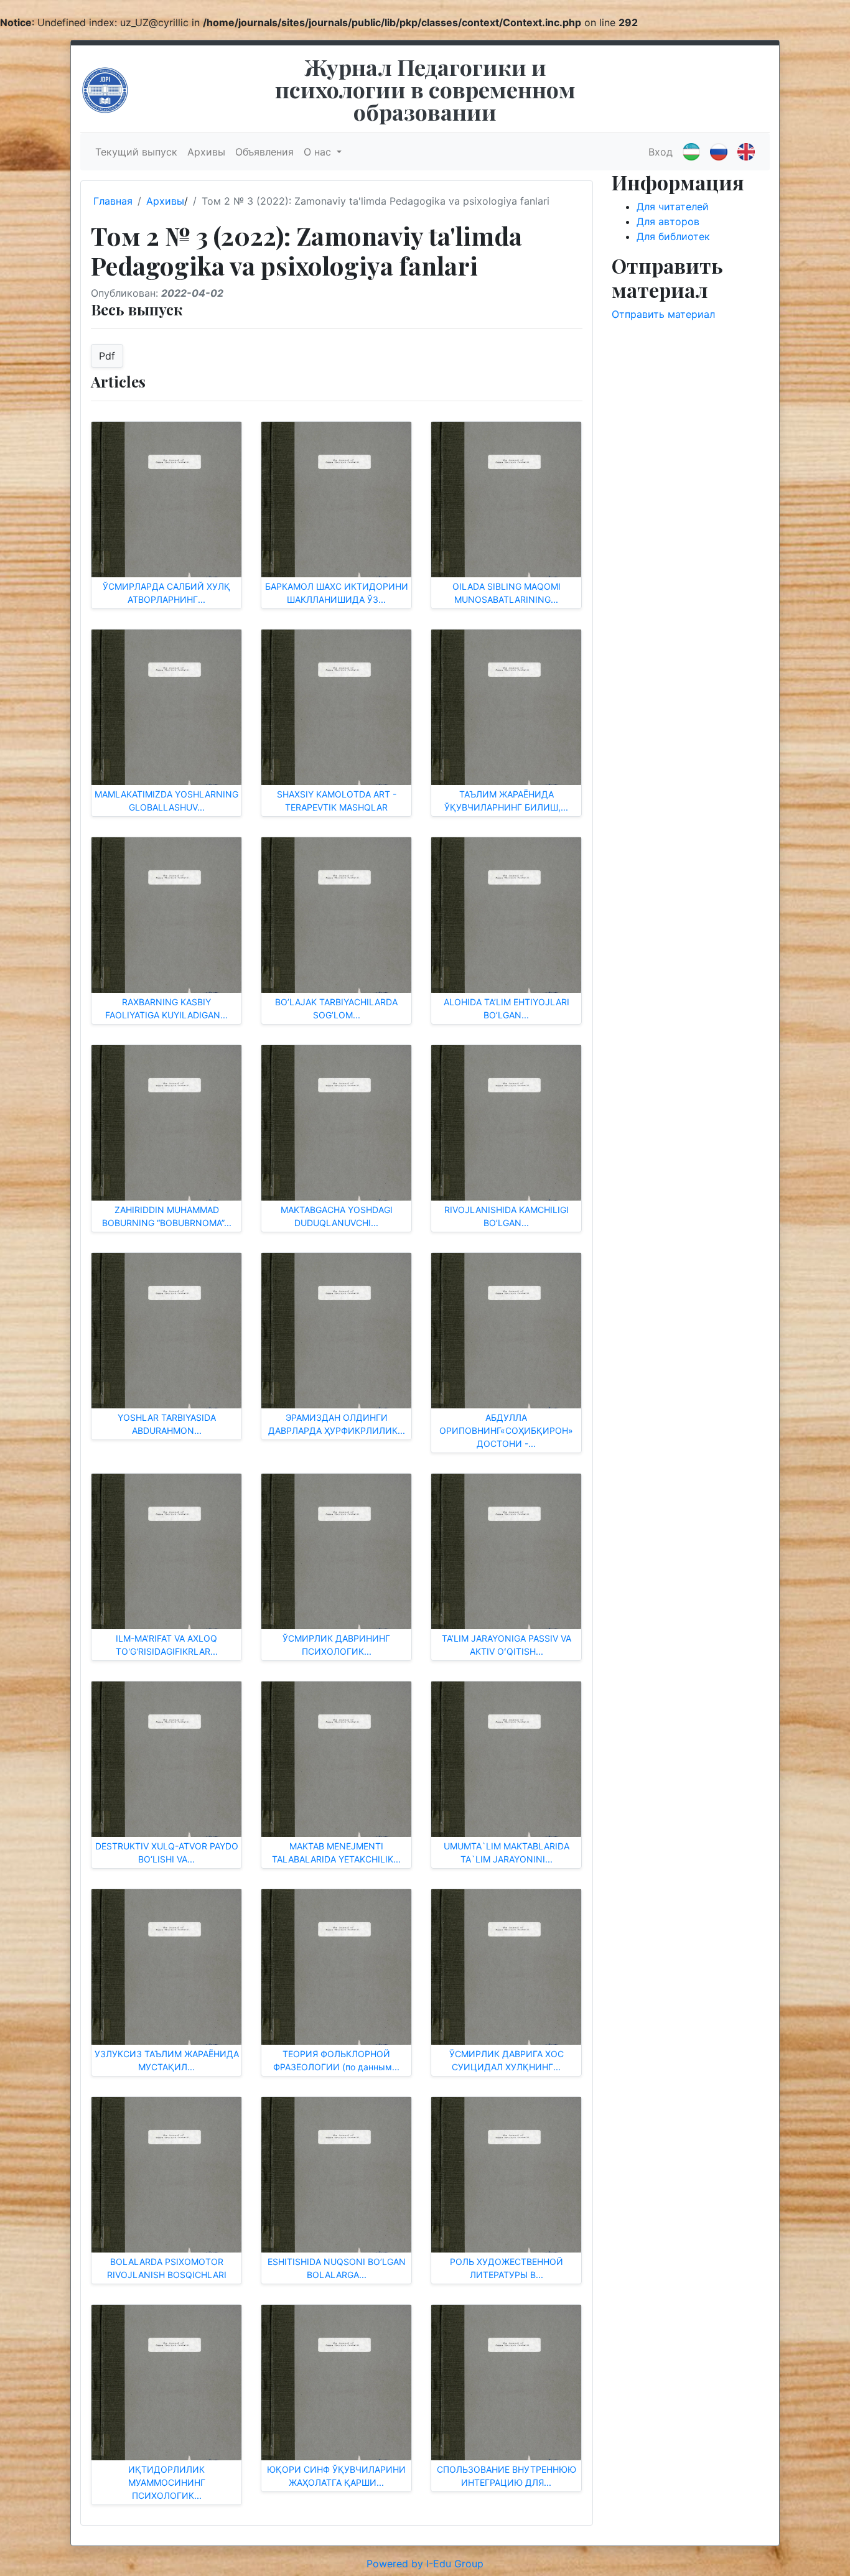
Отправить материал (663, 314)
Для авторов (668, 221)
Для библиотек (673, 236)
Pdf (107, 356)
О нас (319, 152)
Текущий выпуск (136, 152)
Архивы (206, 152)
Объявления (264, 152)
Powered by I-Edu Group (425, 2564)
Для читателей (673, 207)
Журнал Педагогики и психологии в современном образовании (425, 89)
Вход (661, 152)
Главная (113, 201)
